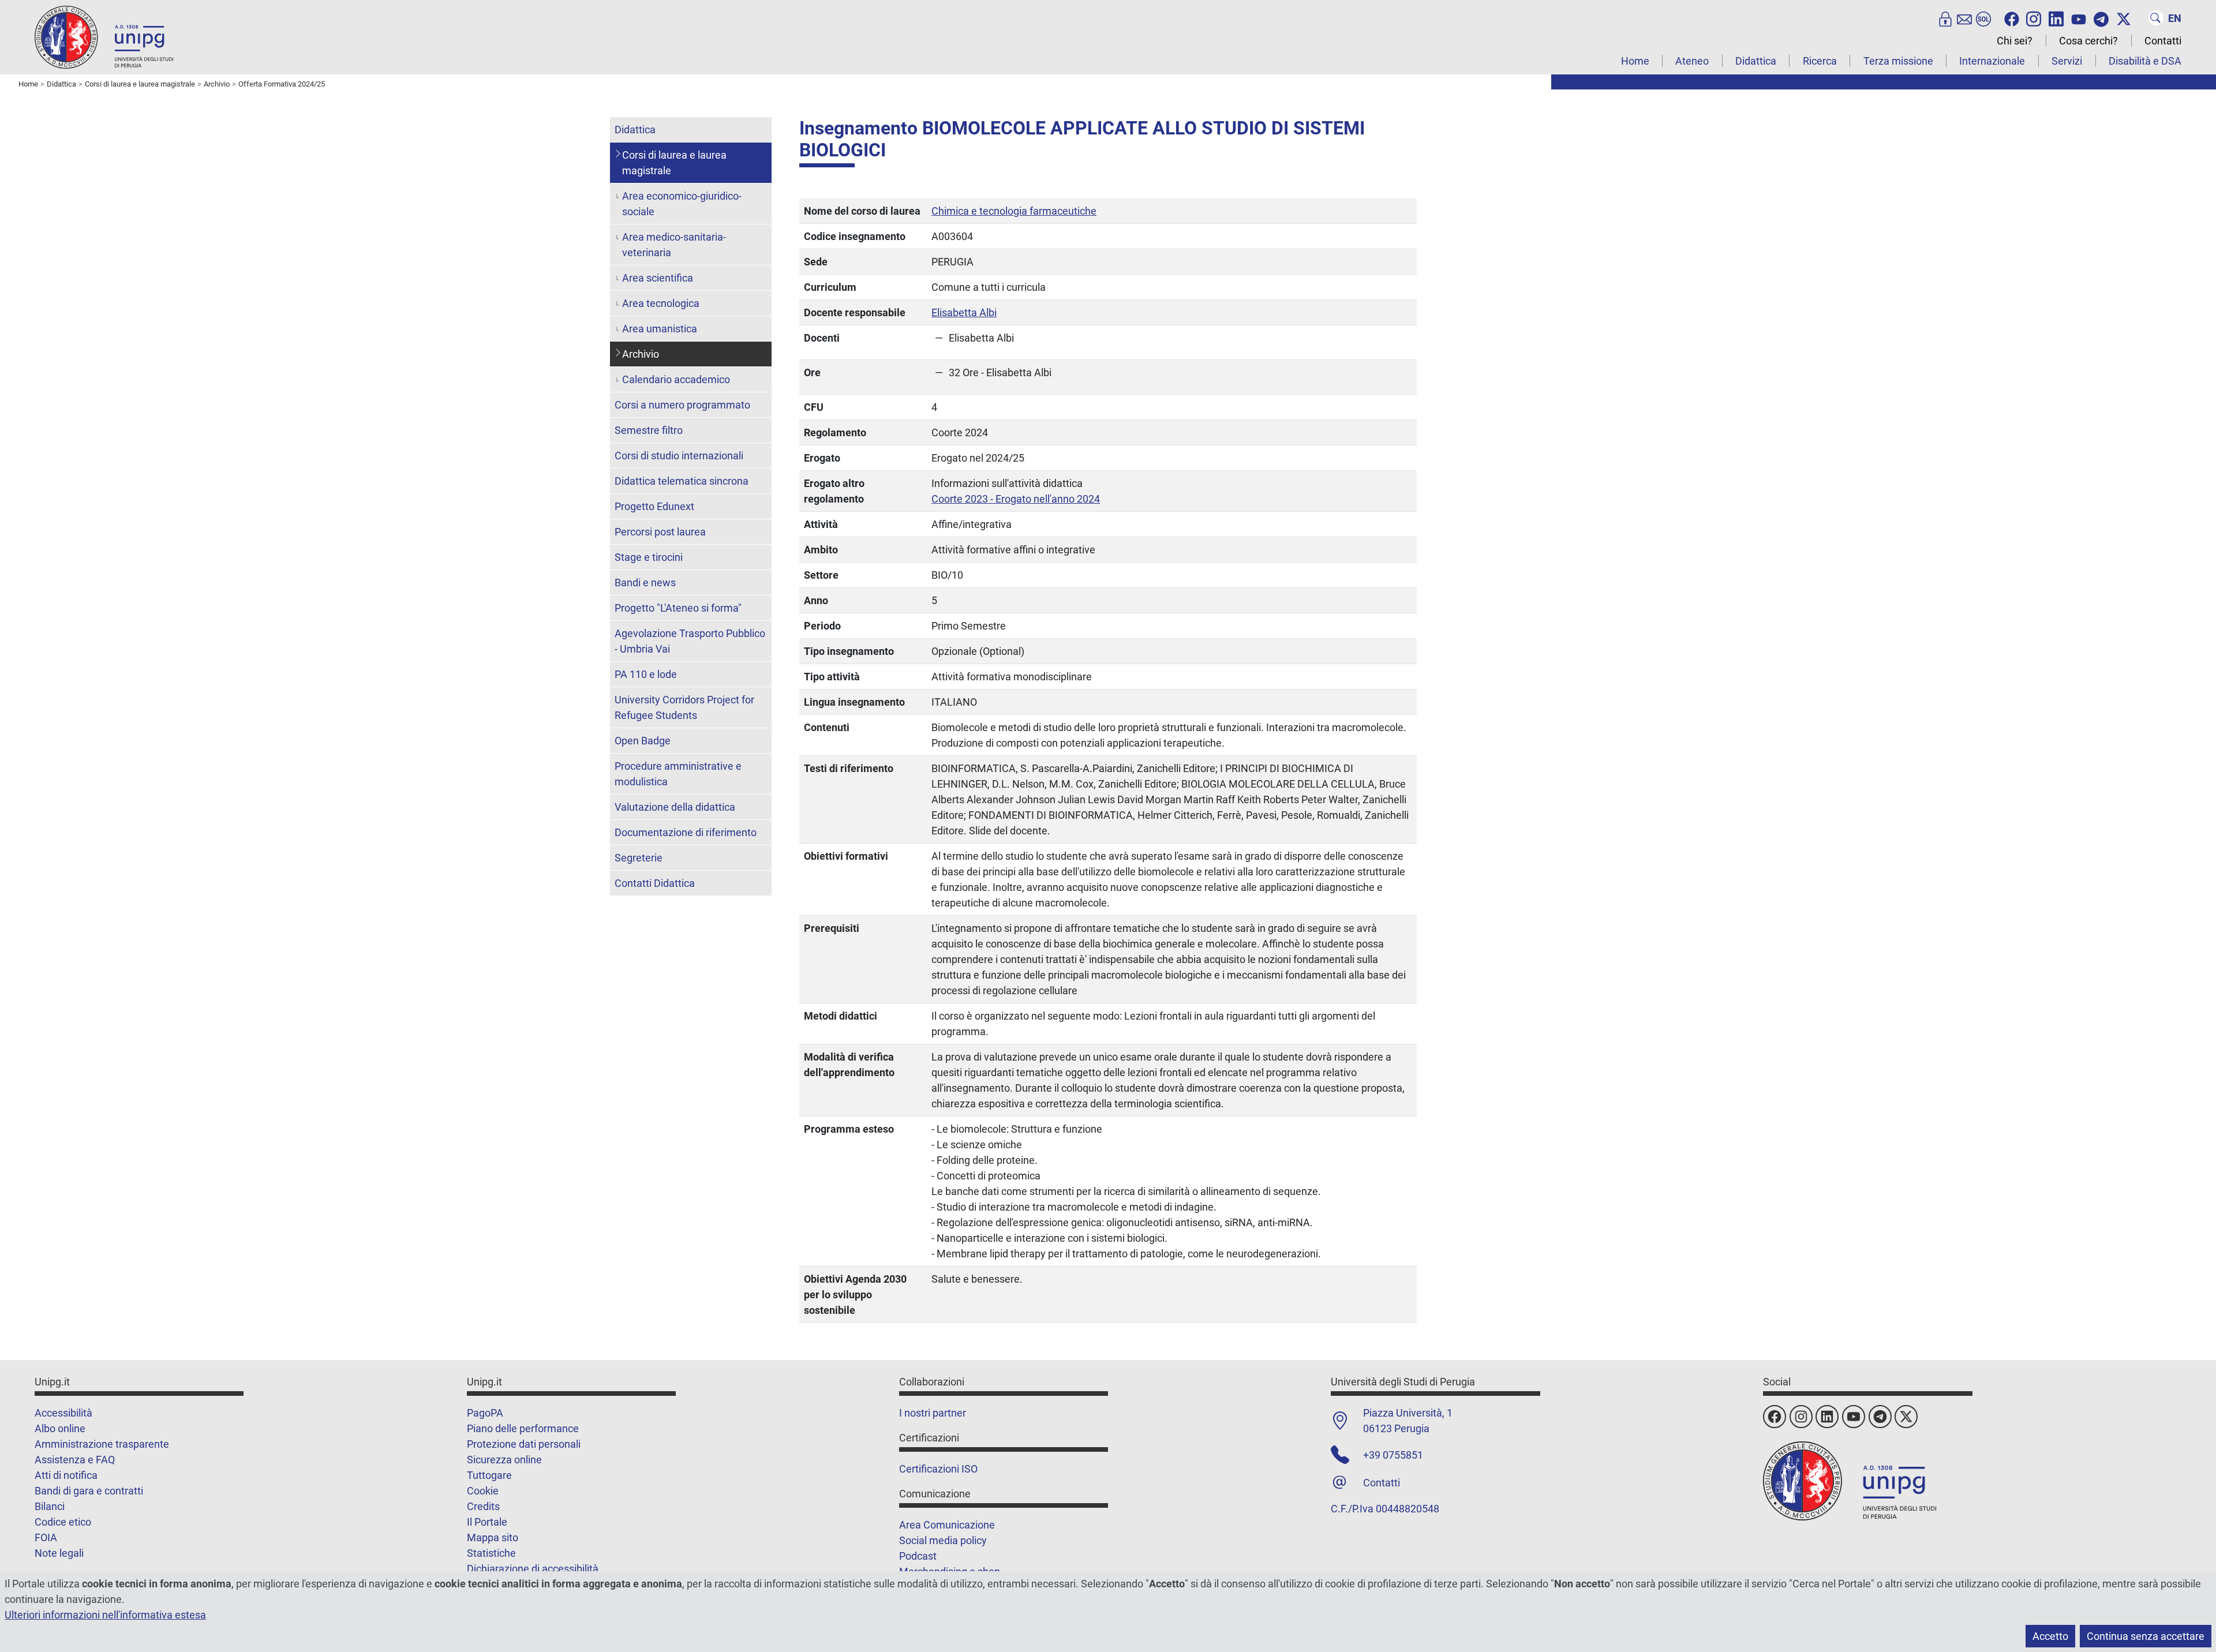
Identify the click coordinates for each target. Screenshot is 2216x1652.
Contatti (2163, 41)
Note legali (59, 1553)
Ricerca (1820, 61)
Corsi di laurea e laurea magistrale (674, 163)
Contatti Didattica (655, 883)
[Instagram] (2034, 18)
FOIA (46, 1537)
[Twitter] (2124, 18)
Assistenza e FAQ (75, 1460)
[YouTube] (2079, 18)
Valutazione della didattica (675, 807)
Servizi (2067, 61)
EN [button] (2175, 18)
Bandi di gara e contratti (89, 1491)
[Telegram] (2101, 18)
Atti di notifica (66, 1475)
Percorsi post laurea (660, 532)
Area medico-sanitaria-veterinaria (674, 245)
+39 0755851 (1393, 1455)
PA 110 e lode (646, 674)
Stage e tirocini (649, 557)
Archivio (641, 354)
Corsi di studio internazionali (679, 456)
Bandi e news (645, 582)
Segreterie (639, 858)
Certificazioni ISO (938, 1469)
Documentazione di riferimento (686, 832)
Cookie (483, 1491)
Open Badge (643, 741)
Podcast (918, 1556)
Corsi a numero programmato (682, 405)
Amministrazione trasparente (102, 1444)
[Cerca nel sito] (2156, 18)
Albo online (60, 1428)
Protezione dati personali (524, 1444)
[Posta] (1964, 18)
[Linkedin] (2056, 18)
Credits (483, 1506)
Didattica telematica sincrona (682, 481)
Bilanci (50, 1506)
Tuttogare (489, 1475)
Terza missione (1898, 61)
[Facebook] (2012, 18)
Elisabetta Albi (964, 312)
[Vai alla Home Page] (104, 37)
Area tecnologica (661, 303)
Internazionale (1992, 61)
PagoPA (485, 1413)
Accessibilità (63, 1413)
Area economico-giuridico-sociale (682, 204)
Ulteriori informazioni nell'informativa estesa (105, 1615)
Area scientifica (658, 278)
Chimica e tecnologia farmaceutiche (1014, 211)
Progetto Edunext (654, 506)
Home (1635, 61)
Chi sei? (2015, 41)
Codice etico (63, 1522)
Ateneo (1692, 61)
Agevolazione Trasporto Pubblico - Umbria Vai (690, 641)
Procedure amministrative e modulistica (678, 774)
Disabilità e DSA (2145, 61)
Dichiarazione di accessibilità (533, 1569)
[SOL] (1983, 18)
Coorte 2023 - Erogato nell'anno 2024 (1016, 499)
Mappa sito (493, 1537)
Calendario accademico (676, 379)
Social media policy (943, 1540)
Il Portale (487, 1522)
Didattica (1756, 61)
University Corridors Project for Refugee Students (684, 707)
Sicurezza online (504, 1460)
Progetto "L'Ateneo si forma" (678, 608)
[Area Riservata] (1945, 18)
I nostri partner (933, 1413)
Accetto (2050, 1636)
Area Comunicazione (947, 1525)
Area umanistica (660, 329)
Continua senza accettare (2146, 1636)
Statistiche (491, 1553)
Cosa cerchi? (2088, 41)
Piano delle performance (523, 1428)
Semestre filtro (649, 430)
